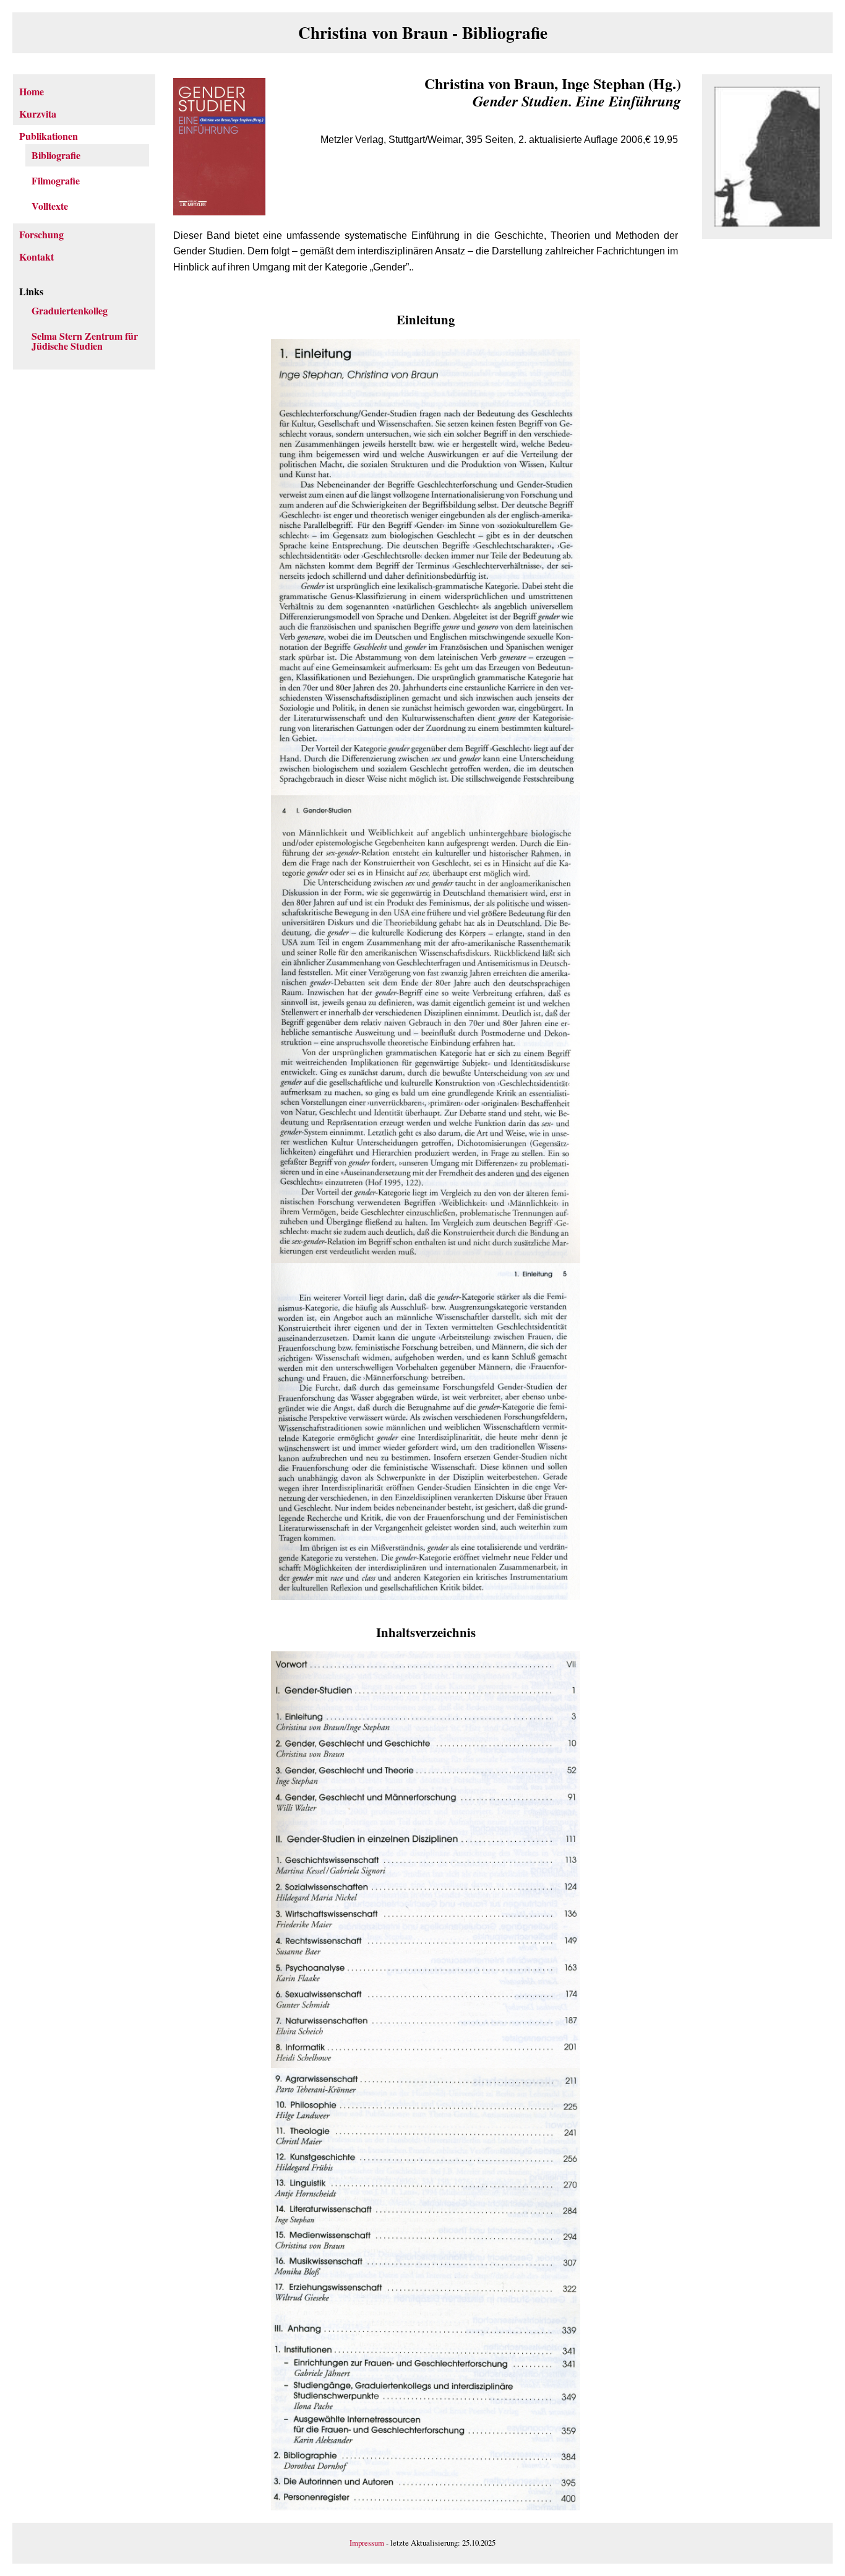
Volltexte (50, 206)
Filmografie (56, 180)
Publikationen (49, 136)
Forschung (41, 234)
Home (32, 91)
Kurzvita (38, 114)
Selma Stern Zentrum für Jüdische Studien (85, 341)
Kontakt (36, 257)
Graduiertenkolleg (70, 310)
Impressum (367, 2543)
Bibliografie (56, 155)
